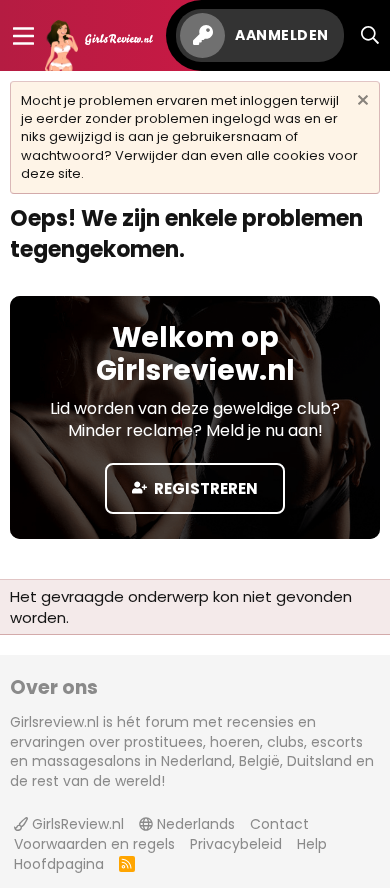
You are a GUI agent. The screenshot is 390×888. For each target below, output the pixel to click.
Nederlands (194, 824)
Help (312, 844)
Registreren (204, 488)
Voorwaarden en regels (94, 844)
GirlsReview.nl (76, 824)
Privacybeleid (236, 844)
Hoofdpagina (59, 864)
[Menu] (23, 36)
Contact (279, 824)
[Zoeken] (370, 35)
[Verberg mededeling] (360, 102)
